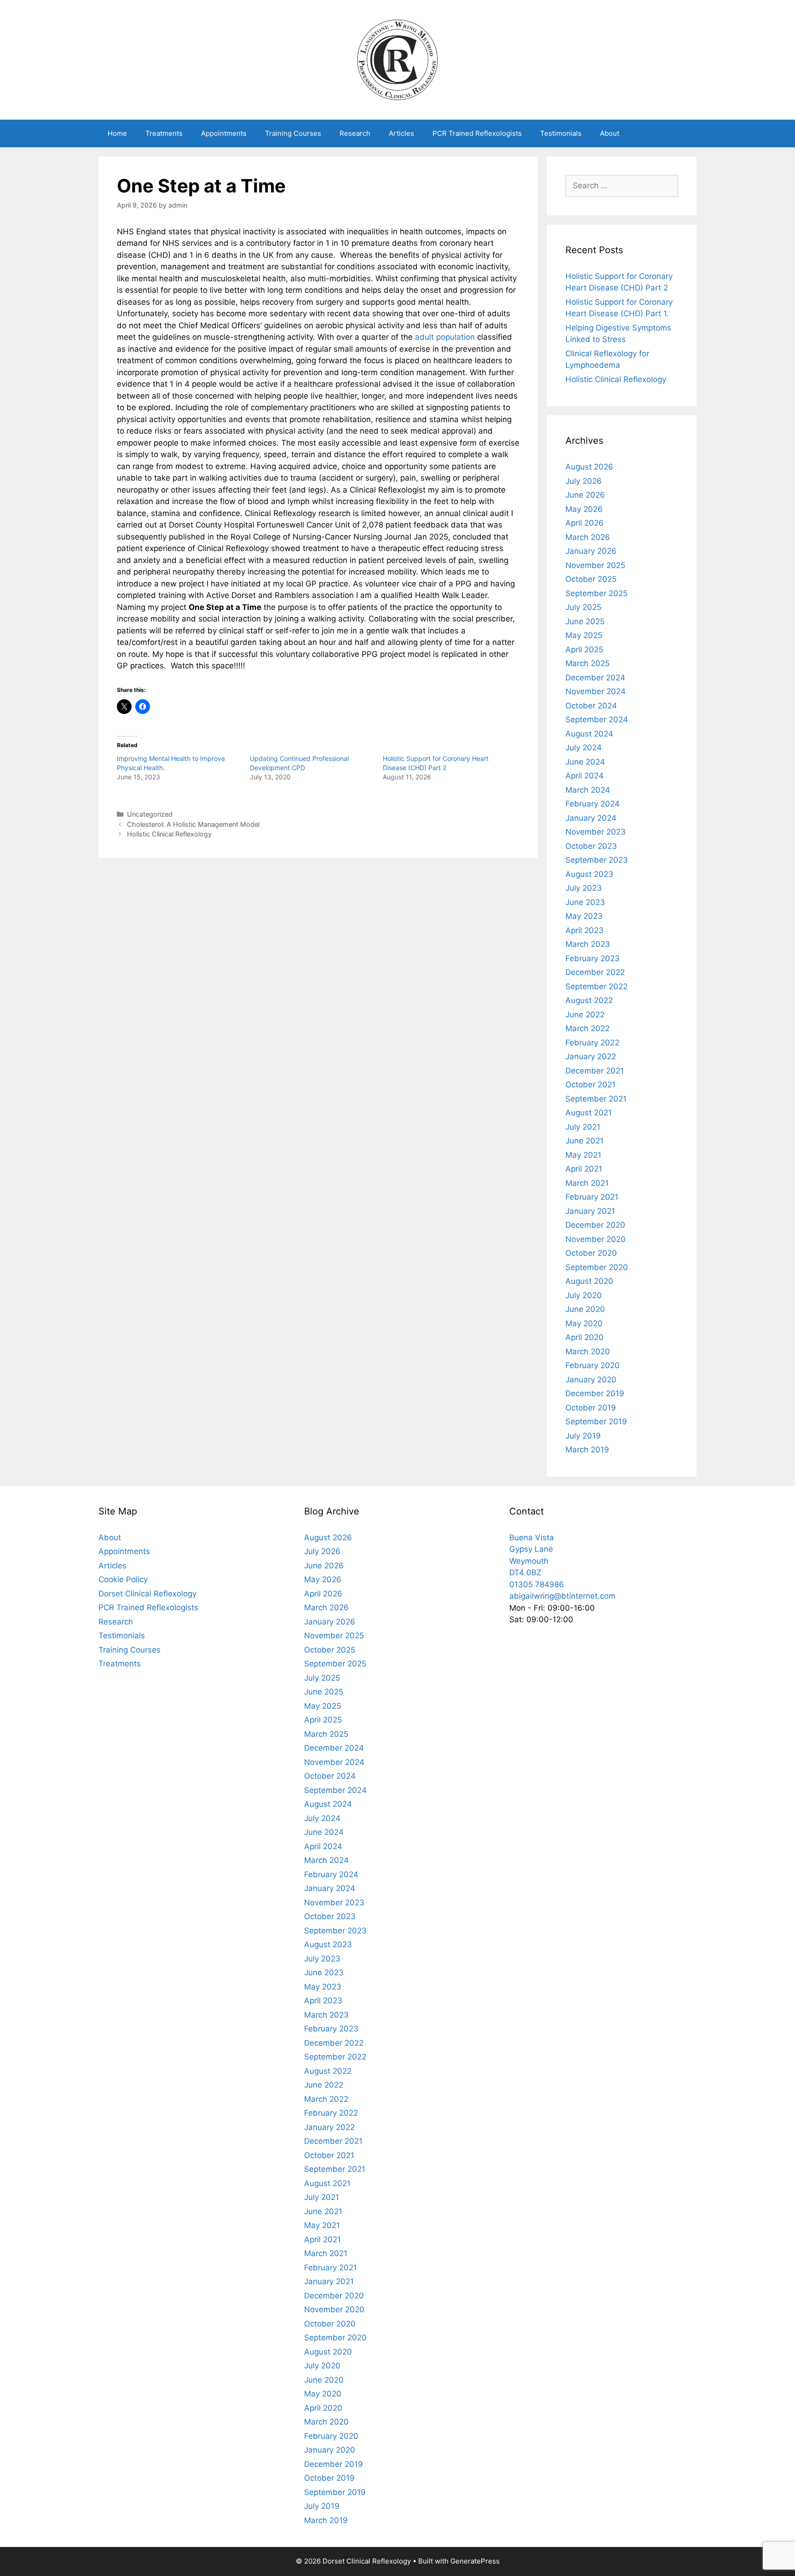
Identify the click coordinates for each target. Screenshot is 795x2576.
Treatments (164, 133)
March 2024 (588, 790)
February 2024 (593, 804)
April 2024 (585, 776)
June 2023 (585, 902)
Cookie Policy (123, 1579)
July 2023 (584, 888)
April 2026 (585, 523)
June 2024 (585, 762)
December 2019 (595, 1393)
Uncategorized (150, 814)
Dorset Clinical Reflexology (147, 1594)
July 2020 (584, 1295)
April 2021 (584, 1169)
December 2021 (595, 1071)
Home (117, 133)
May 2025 (584, 635)
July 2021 (583, 1127)
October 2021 (590, 1085)
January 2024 (591, 818)
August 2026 (589, 467)
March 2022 (588, 1028)
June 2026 (585, 495)
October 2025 (591, 579)
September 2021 (596, 1099)
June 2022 (585, 1015)
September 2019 (596, 1421)
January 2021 (590, 1211)
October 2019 (591, 1408)
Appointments (224, 133)
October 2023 (591, 846)
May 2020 (584, 1323)
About (610, 133)
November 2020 (596, 1239)
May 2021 (583, 1155)
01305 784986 (537, 1584)
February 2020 (593, 1365)
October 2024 (591, 706)
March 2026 (588, 537)
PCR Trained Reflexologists (477, 133)
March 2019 (587, 1450)
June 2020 (585, 1309)
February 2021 (592, 1197)
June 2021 (585, 1141)
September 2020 (597, 1267)
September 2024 (597, 719)
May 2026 (584, 509)
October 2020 (591, 1253)
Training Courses (293, 133)
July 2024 (584, 748)
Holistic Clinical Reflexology (169, 834)
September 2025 (596, 593)
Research (355, 133)
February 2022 (592, 1043)
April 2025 (584, 650)
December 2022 (595, 972)
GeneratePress (475, 2561)
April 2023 (585, 930)
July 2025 (583, 607)
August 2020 (589, 1281)
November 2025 (595, 565)
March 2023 (588, 944)
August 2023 (589, 874)
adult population (445, 337)
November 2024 (596, 691)
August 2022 (589, 1000)
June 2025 (585, 621)
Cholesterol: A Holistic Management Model (193, 824)
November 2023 (596, 832)
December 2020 (595, 1225)
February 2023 (593, 958)
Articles (401, 133)
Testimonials (561, 133)
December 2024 (595, 678)
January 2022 (591, 1056)
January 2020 (591, 1380)
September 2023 (597, 860)
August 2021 (589, 1113)
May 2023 (584, 916)
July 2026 (584, 481)
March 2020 (588, 1352)
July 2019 (583, 1436)
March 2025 (588, 663)
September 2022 (596, 986)
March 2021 (587, 1183)
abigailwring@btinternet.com (562, 1596)
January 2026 (591, 551)
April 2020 (585, 1337)
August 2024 (589, 734)
